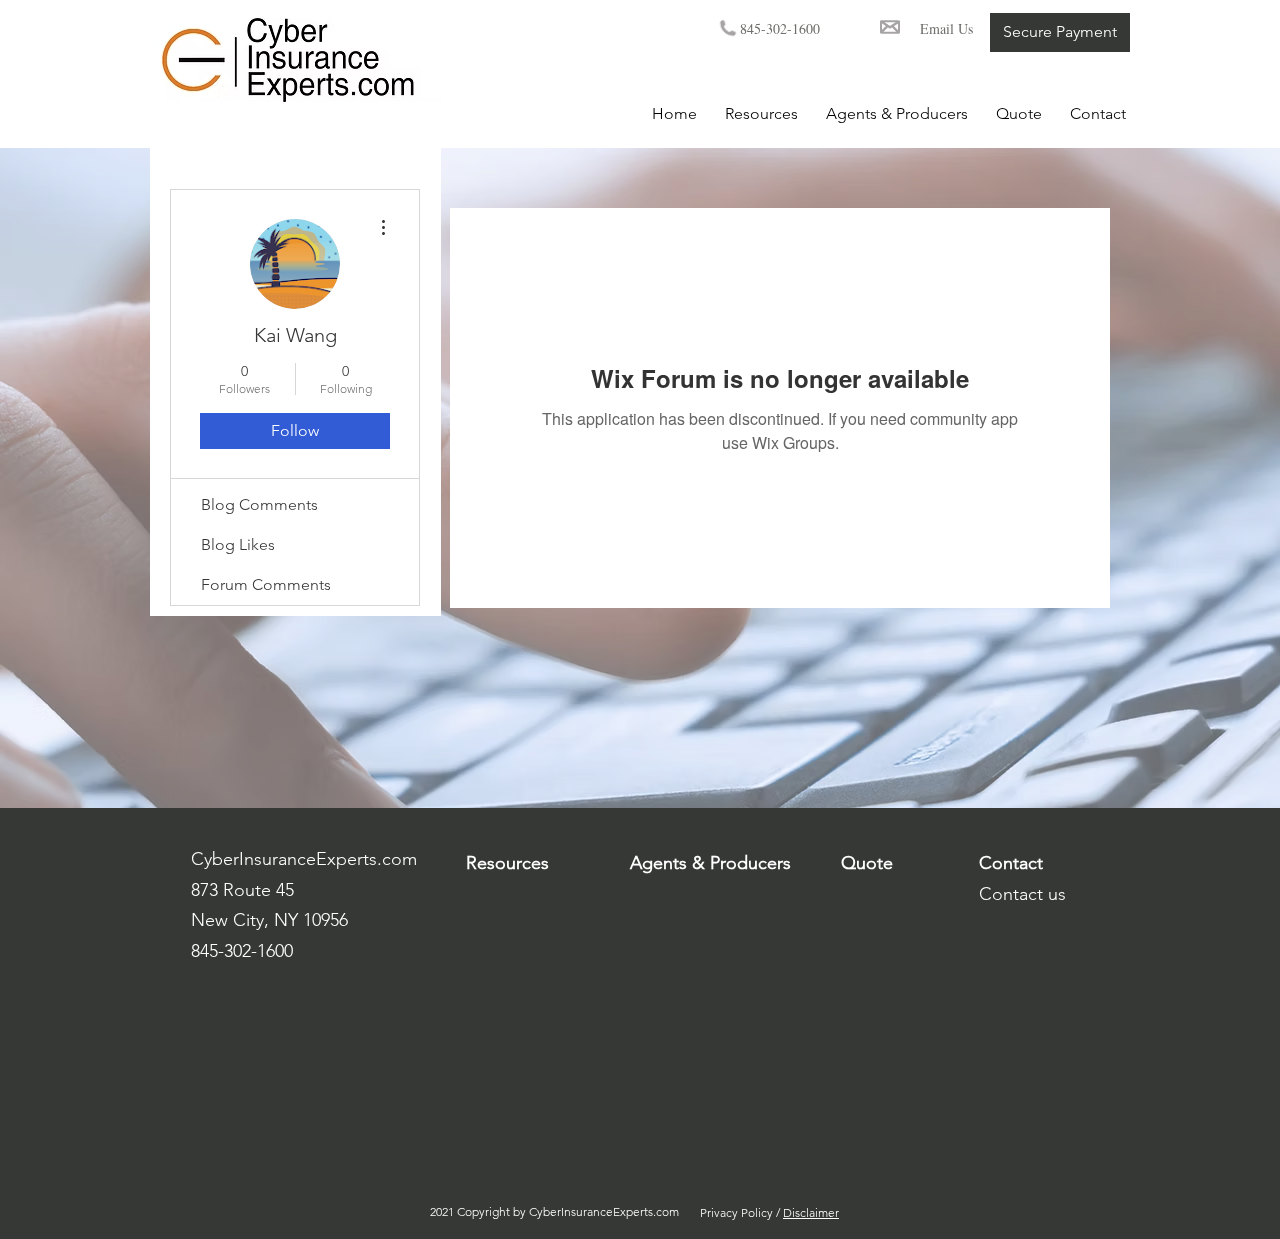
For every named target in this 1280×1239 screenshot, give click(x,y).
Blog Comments (259, 504)
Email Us (946, 28)
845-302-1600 (784, 28)
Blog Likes (238, 544)
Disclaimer (811, 1212)
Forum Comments (266, 584)
